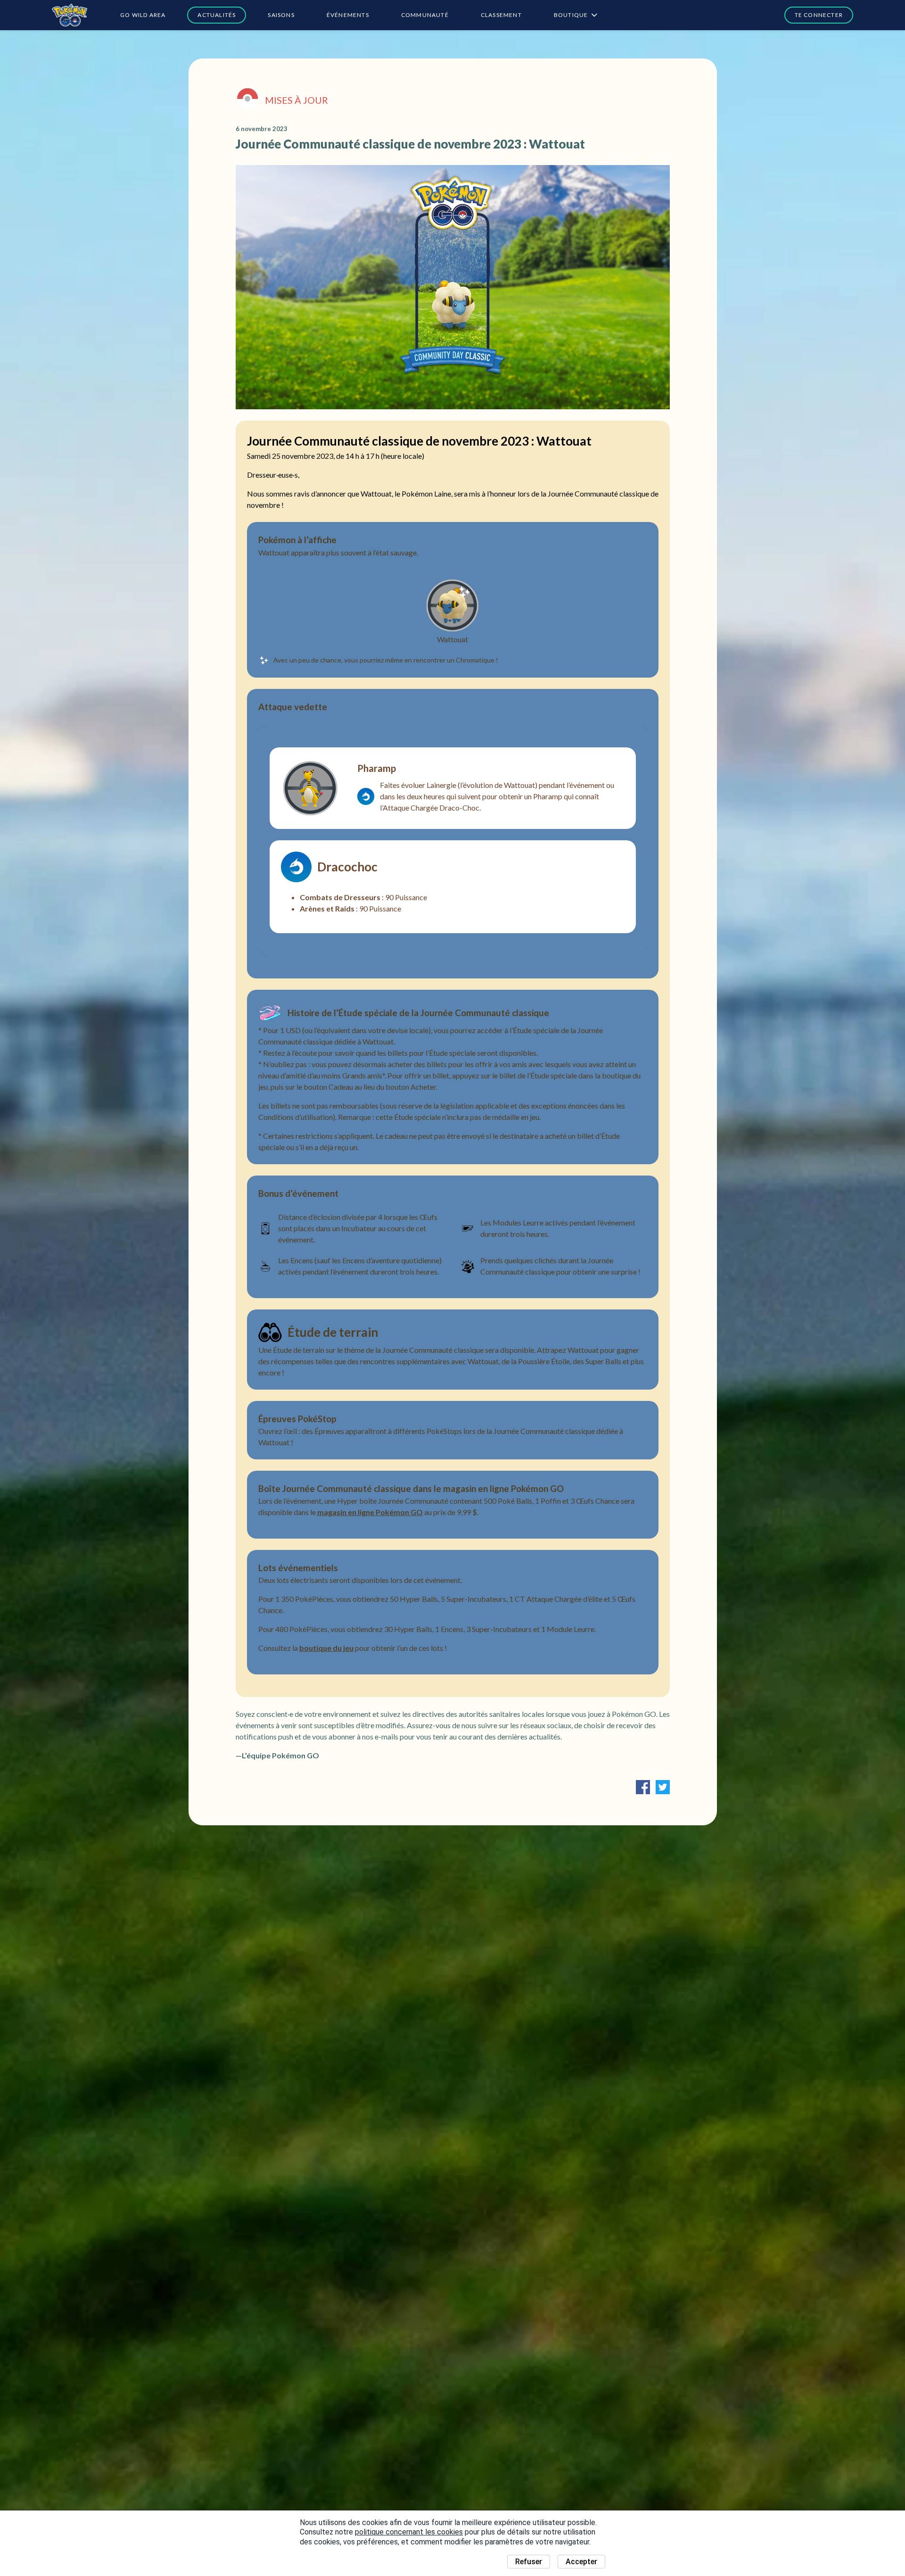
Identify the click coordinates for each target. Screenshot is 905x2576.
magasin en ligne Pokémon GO (370, 1512)
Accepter (581, 2562)
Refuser (529, 2562)
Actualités (217, 15)
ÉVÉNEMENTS (348, 15)
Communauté (425, 15)
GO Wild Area (143, 15)
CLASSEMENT (501, 15)
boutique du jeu (326, 1648)
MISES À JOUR (296, 100)
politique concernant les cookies (409, 2532)
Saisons (281, 15)
